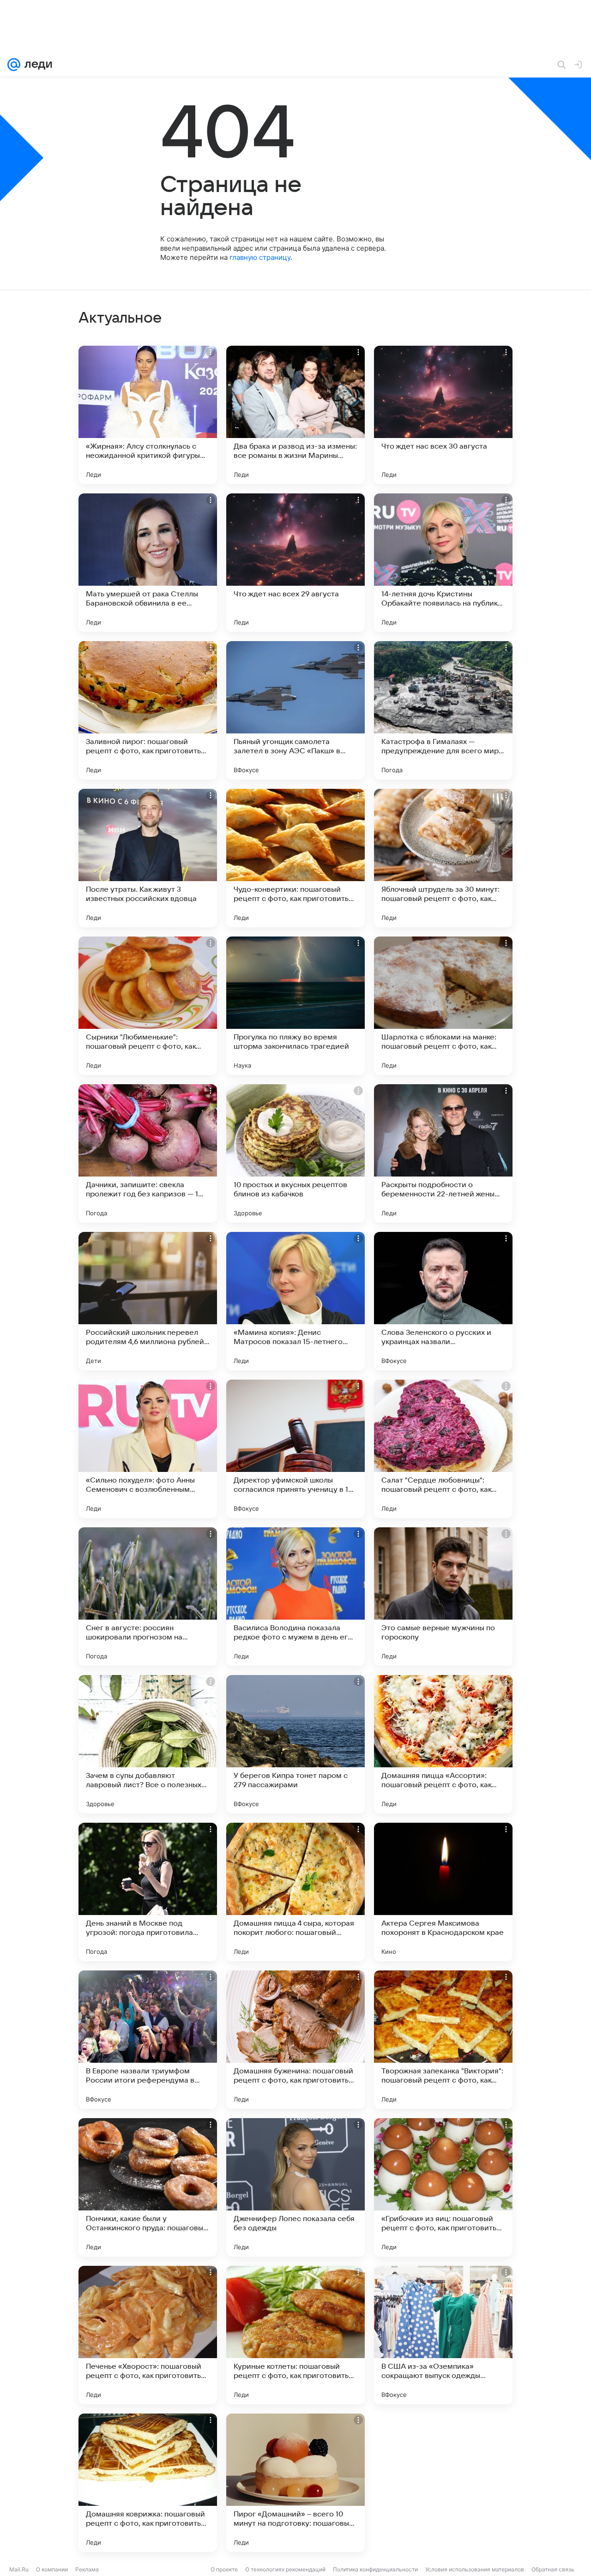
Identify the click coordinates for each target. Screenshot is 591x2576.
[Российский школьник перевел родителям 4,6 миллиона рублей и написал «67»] (148, 1301)
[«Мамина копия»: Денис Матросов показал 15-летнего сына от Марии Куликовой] (295, 1301)
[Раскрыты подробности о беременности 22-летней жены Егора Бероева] (443, 1153)
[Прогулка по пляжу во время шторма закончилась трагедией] (295, 1006)
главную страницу (260, 257)
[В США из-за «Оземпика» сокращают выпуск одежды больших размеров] (443, 2335)
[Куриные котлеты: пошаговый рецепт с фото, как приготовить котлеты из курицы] (295, 2335)
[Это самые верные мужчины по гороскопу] (443, 1597)
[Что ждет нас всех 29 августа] (295, 563)
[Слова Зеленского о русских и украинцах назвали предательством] (443, 1301)
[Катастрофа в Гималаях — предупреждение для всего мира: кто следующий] (443, 710)
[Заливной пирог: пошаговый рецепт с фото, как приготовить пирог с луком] (148, 710)
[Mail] (14, 65)
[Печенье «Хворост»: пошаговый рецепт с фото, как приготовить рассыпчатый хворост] (148, 2335)
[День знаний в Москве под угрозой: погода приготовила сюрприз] (148, 1892)
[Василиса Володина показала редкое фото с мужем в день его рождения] (295, 1597)
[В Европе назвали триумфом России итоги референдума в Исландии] (148, 2040)
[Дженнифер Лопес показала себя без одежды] (295, 2187)
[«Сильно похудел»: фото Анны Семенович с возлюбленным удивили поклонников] (148, 1449)
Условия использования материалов (475, 2569)
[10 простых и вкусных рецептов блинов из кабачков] (295, 1153)
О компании (52, 2569)
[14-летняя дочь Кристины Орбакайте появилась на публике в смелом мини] (443, 563)
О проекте (224, 2569)
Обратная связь (553, 2569)
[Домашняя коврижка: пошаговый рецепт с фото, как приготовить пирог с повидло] (148, 2483)
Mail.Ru (19, 2569)
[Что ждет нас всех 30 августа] (443, 415)
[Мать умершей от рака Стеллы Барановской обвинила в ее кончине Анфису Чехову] (148, 563)
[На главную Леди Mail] (36, 65)
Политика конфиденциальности (375, 2569)
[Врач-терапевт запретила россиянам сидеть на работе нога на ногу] (443, 2483)
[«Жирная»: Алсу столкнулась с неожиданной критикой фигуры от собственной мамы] (148, 415)
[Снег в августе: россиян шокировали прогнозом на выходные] (148, 1597)
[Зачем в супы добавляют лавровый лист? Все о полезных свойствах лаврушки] (148, 1744)
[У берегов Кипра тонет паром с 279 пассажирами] (295, 1744)
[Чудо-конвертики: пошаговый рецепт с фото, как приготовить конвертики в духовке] (295, 858)
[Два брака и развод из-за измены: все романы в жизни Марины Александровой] (295, 415)
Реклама (87, 2569)
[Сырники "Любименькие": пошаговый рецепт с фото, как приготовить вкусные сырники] (148, 1006)
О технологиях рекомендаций (285, 2569)
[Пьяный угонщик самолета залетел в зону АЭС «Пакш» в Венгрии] (295, 710)
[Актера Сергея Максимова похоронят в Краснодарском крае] (443, 1892)
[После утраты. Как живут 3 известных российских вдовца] (148, 858)
